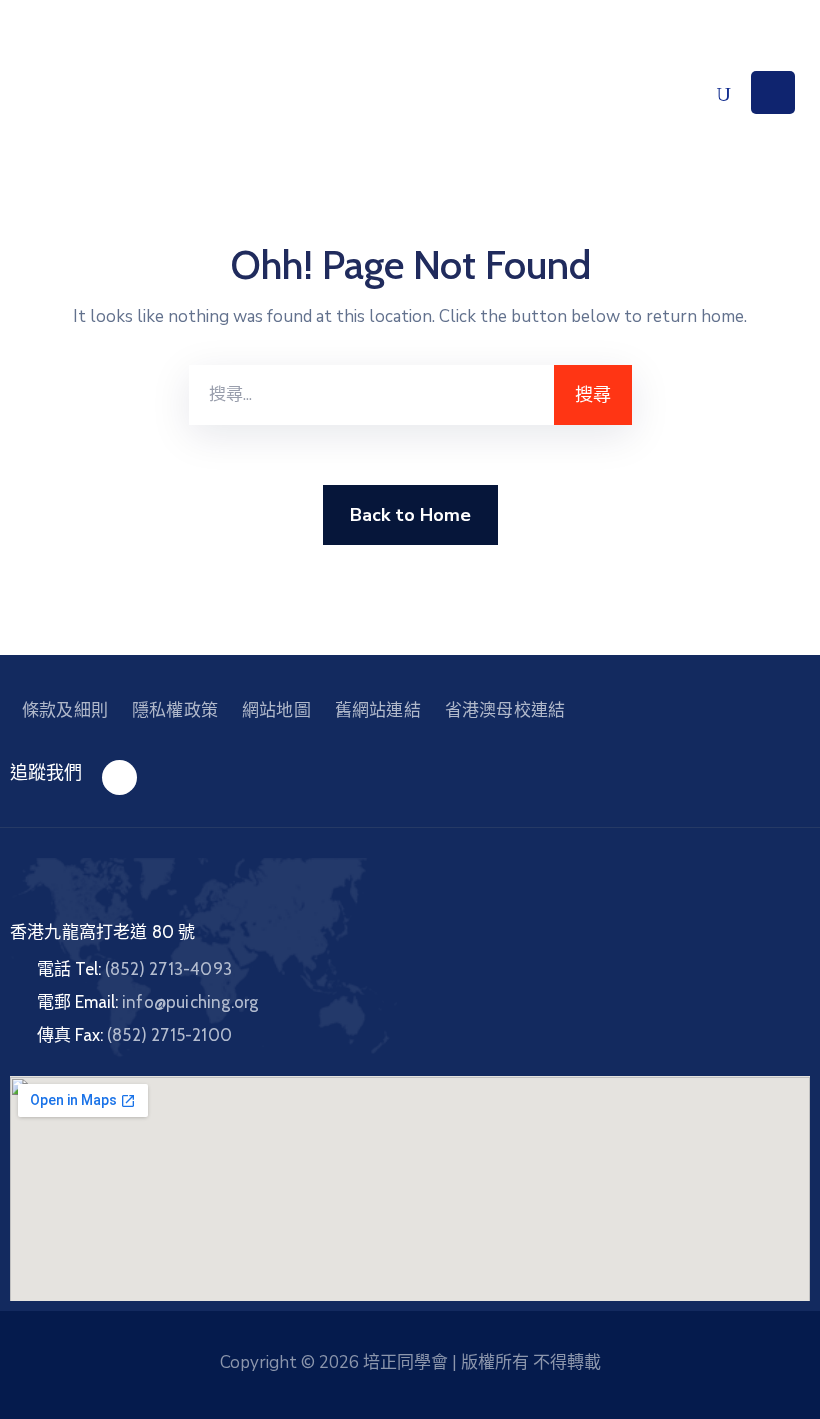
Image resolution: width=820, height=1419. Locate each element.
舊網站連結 (378, 710)
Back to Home (410, 515)
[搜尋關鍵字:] (371, 395)
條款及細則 (65, 710)
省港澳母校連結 (505, 710)
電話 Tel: (134, 969)
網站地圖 (276, 710)
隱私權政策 (175, 710)
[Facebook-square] (119, 777)
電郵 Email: (147, 1002)
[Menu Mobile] (773, 92)
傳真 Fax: (134, 1035)
